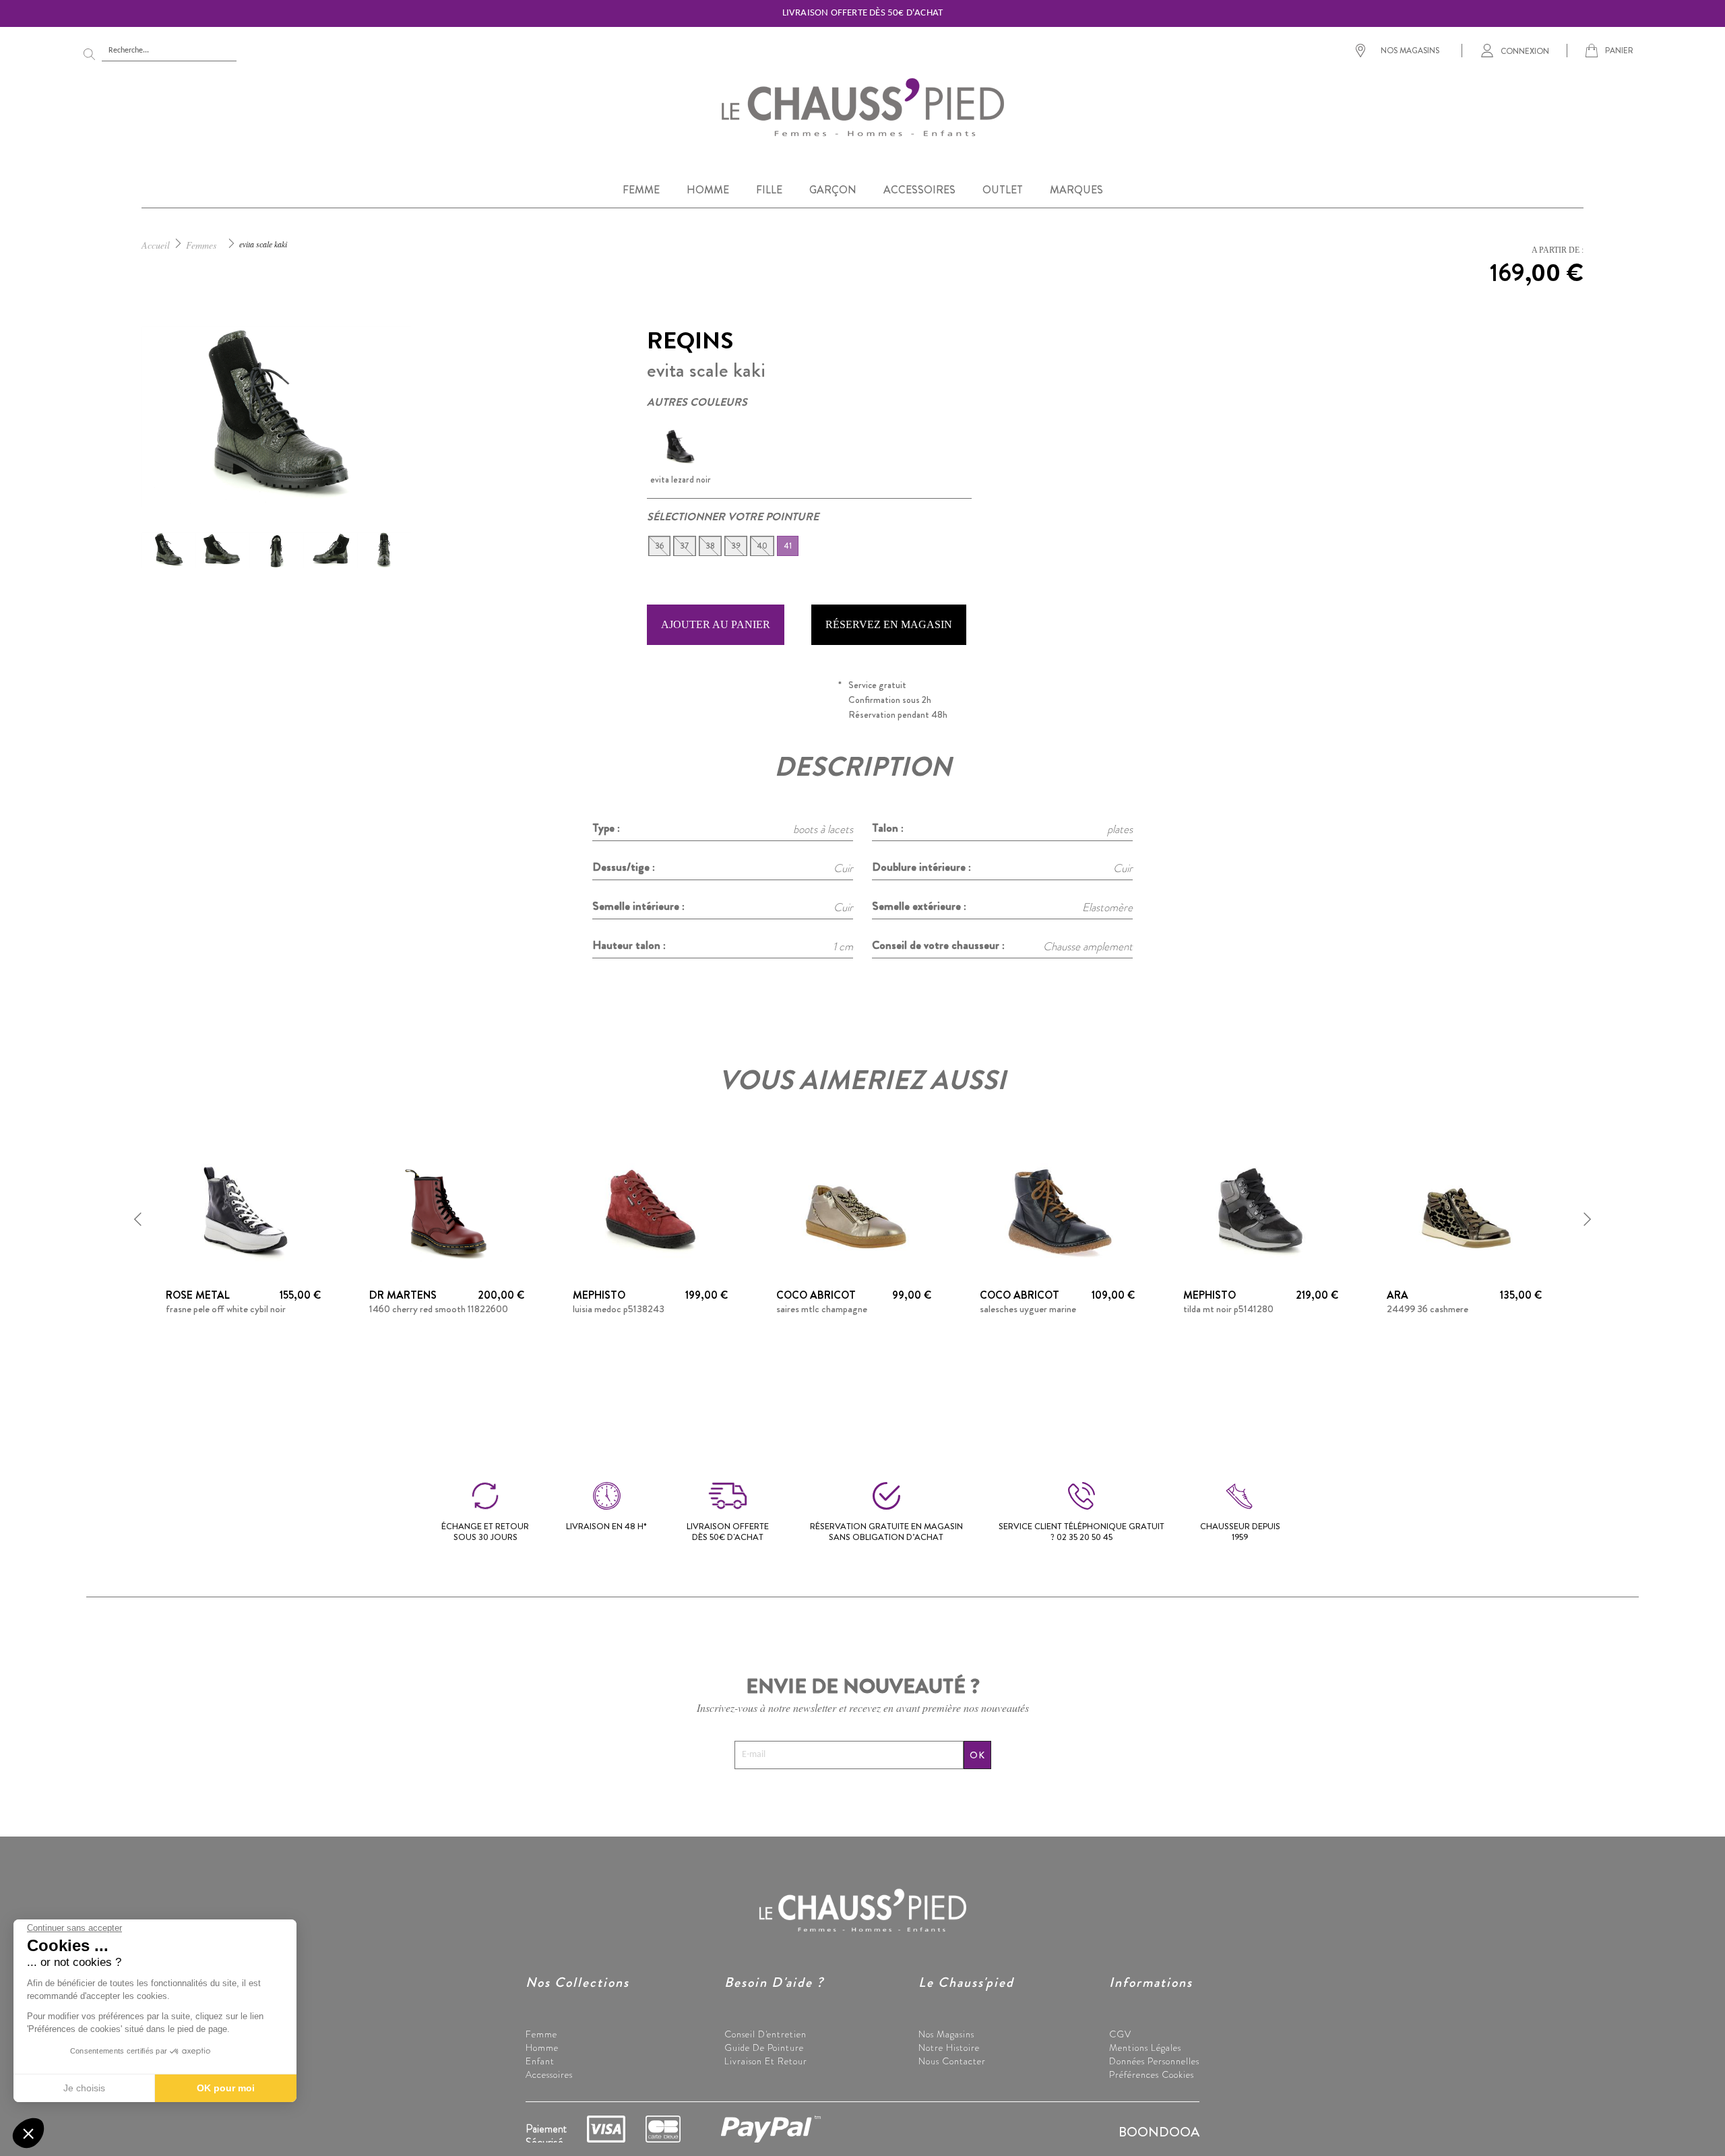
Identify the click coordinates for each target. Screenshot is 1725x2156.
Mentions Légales (1145, 2047)
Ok (977, 1755)
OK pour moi (226, 2088)
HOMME (708, 190)
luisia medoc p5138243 (619, 1309)
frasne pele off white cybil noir (226, 1309)
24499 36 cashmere (1428, 1309)
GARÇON (833, 190)
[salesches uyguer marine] (1057, 1211)
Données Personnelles (1154, 2061)
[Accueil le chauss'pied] (862, 106)
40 (762, 546)
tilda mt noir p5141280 (1228, 1309)
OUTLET (1003, 190)
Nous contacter (952, 2061)
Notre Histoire (949, 2047)
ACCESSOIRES (919, 190)
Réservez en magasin (889, 624)
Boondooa (1159, 2132)
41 (788, 546)
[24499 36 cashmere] (1464, 1211)
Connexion (1525, 51)
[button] (138, 1219)
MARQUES (1076, 190)
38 (710, 546)
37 (685, 546)
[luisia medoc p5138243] (650, 1211)
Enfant (540, 2061)
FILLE (769, 190)
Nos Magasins (946, 2034)
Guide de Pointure (764, 2047)
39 (736, 546)
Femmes (201, 245)
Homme (542, 2047)
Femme (541, 2034)
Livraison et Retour (766, 2061)
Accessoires (549, 2074)
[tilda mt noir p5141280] (1261, 1211)
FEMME (641, 190)
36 (659, 546)
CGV (1120, 2034)
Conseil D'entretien (765, 2034)
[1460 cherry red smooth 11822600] (447, 1211)
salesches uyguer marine (1028, 1309)
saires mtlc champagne (822, 1309)
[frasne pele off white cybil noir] (243, 1211)
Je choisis (84, 2088)
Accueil (156, 245)
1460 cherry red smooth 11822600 (439, 1309)
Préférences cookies (1152, 2074)
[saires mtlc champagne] (854, 1211)
